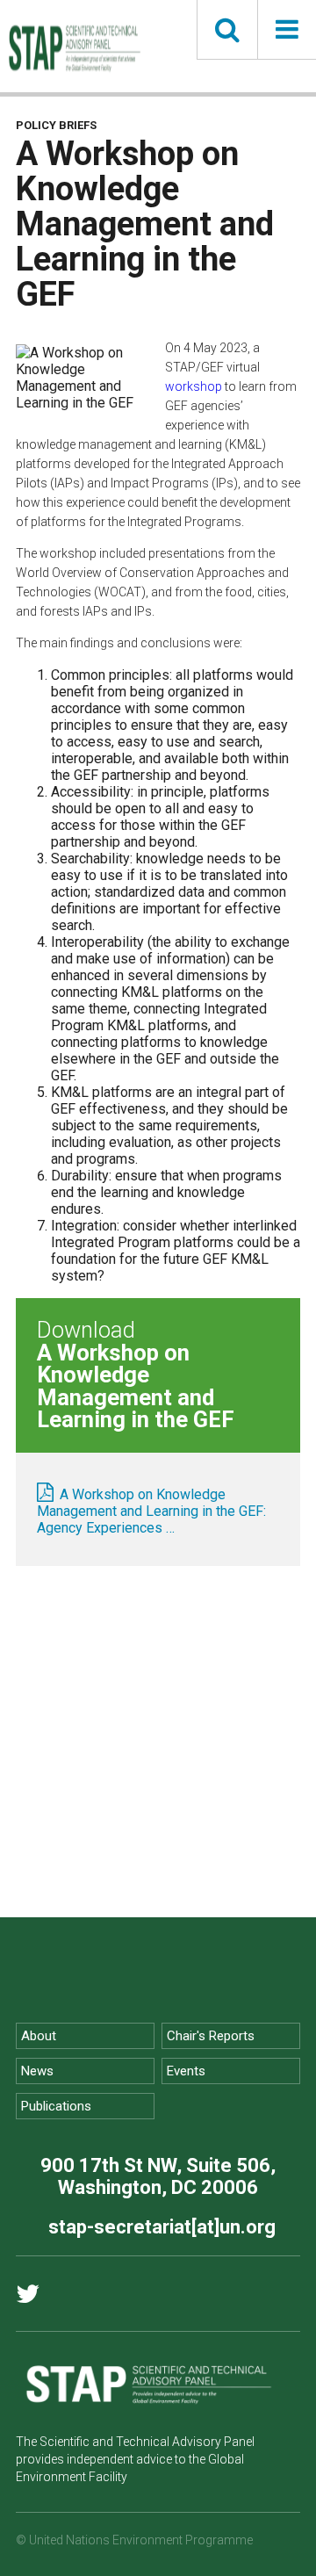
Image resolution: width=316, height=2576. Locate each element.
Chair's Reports (211, 2036)
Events (186, 2071)
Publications (56, 2106)
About (39, 2036)
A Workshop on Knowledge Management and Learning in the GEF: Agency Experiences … (151, 1511)
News (37, 2071)
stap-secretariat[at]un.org (162, 2227)
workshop (194, 386)
